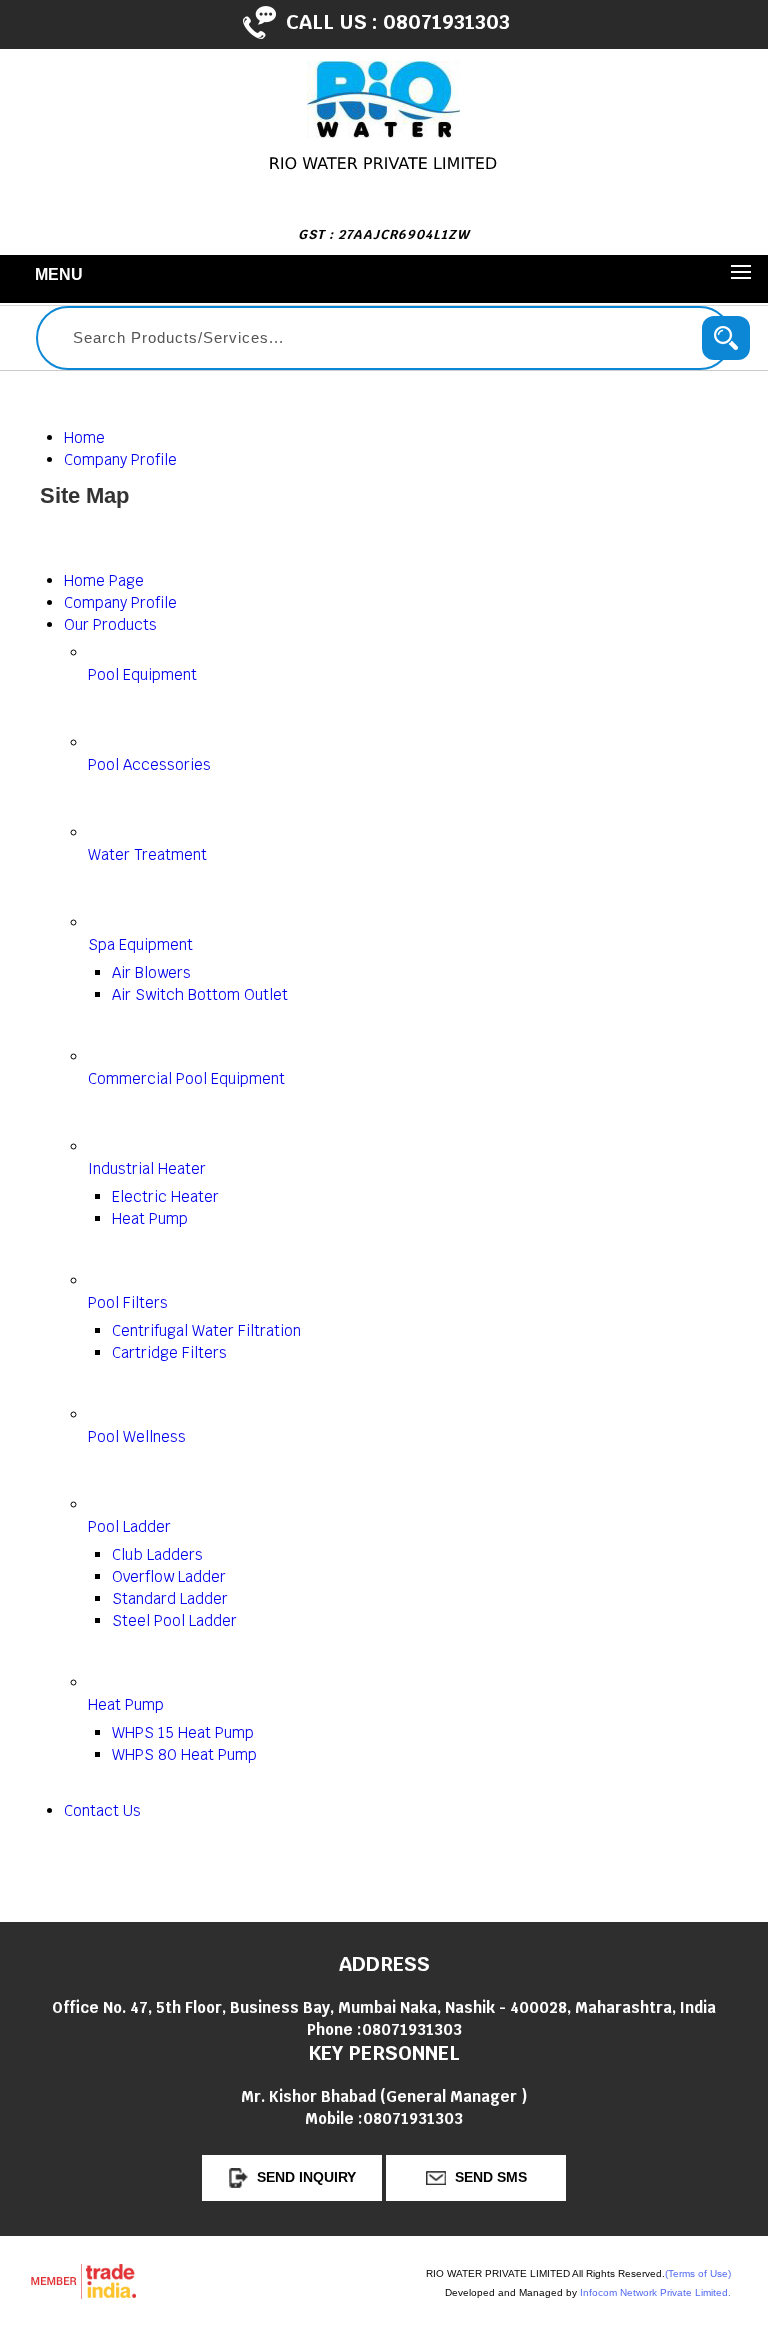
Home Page (104, 580)
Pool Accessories (149, 764)
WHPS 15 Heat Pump (183, 1732)
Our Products (110, 624)
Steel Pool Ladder (174, 1620)
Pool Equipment (142, 674)
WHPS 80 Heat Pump (184, 1754)
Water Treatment (147, 854)
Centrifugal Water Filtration (206, 1330)
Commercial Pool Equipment (186, 1078)
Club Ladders (157, 1554)
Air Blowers (151, 972)
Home (84, 437)
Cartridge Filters (169, 1352)
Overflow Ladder (169, 1576)
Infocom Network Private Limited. (655, 2292)
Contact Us (102, 1810)
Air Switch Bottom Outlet (200, 994)
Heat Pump (150, 1218)
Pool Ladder (129, 1526)
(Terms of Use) (698, 2273)
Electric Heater (165, 1196)
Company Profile (120, 459)
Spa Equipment (140, 944)
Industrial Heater (147, 1168)
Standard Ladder (170, 1598)
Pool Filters (128, 1302)
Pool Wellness (137, 1436)
